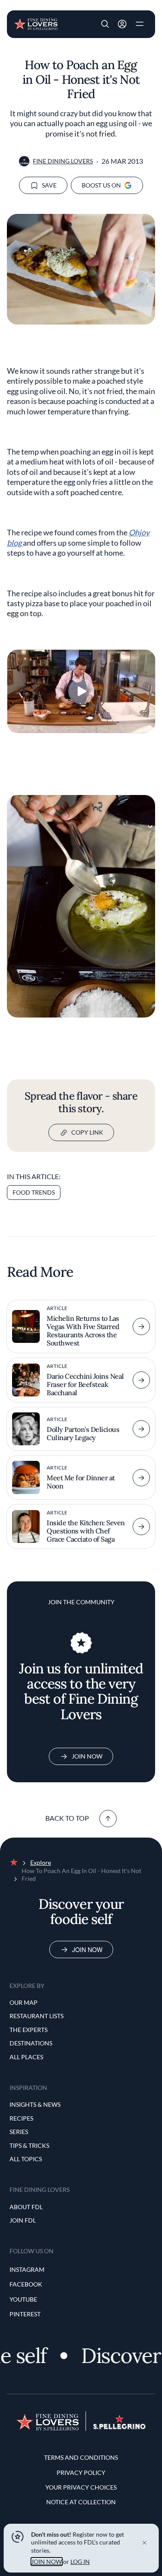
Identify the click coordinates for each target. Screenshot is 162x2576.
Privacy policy (81, 2473)
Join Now (87, 1756)
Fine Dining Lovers (63, 161)
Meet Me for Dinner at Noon (81, 1482)
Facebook (26, 2284)
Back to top (67, 1818)
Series (19, 2132)
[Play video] (81, 691)
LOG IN (80, 2562)
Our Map (24, 2002)
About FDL (26, 2207)
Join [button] (122, 24)
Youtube (23, 2299)
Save (49, 185)
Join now (87, 1949)
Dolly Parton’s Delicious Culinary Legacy (83, 1433)
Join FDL (23, 2220)
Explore (41, 1862)
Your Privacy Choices (81, 2487)
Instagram (27, 2269)
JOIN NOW (46, 2562)
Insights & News (35, 2104)
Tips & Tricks (29, 2145)
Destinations (31, 2043)
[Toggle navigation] (140, 24)
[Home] (36, 23)
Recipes (21, 2118)
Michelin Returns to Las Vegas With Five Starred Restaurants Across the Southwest (83, 1331)
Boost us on (101, 185)
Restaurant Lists (37, 2016)
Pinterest (25, 2314)
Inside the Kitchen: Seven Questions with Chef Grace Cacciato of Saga (86, 1531)
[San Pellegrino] (119, 2427)
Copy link (87, 1132)
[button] (105, 24)
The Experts (29, 2030)
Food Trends (34, 1192)
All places (26, 2057)
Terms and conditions (81, 2457)
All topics (26, 2159)
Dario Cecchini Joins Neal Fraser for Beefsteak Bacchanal (85, 1384)
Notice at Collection (81, 2502)
